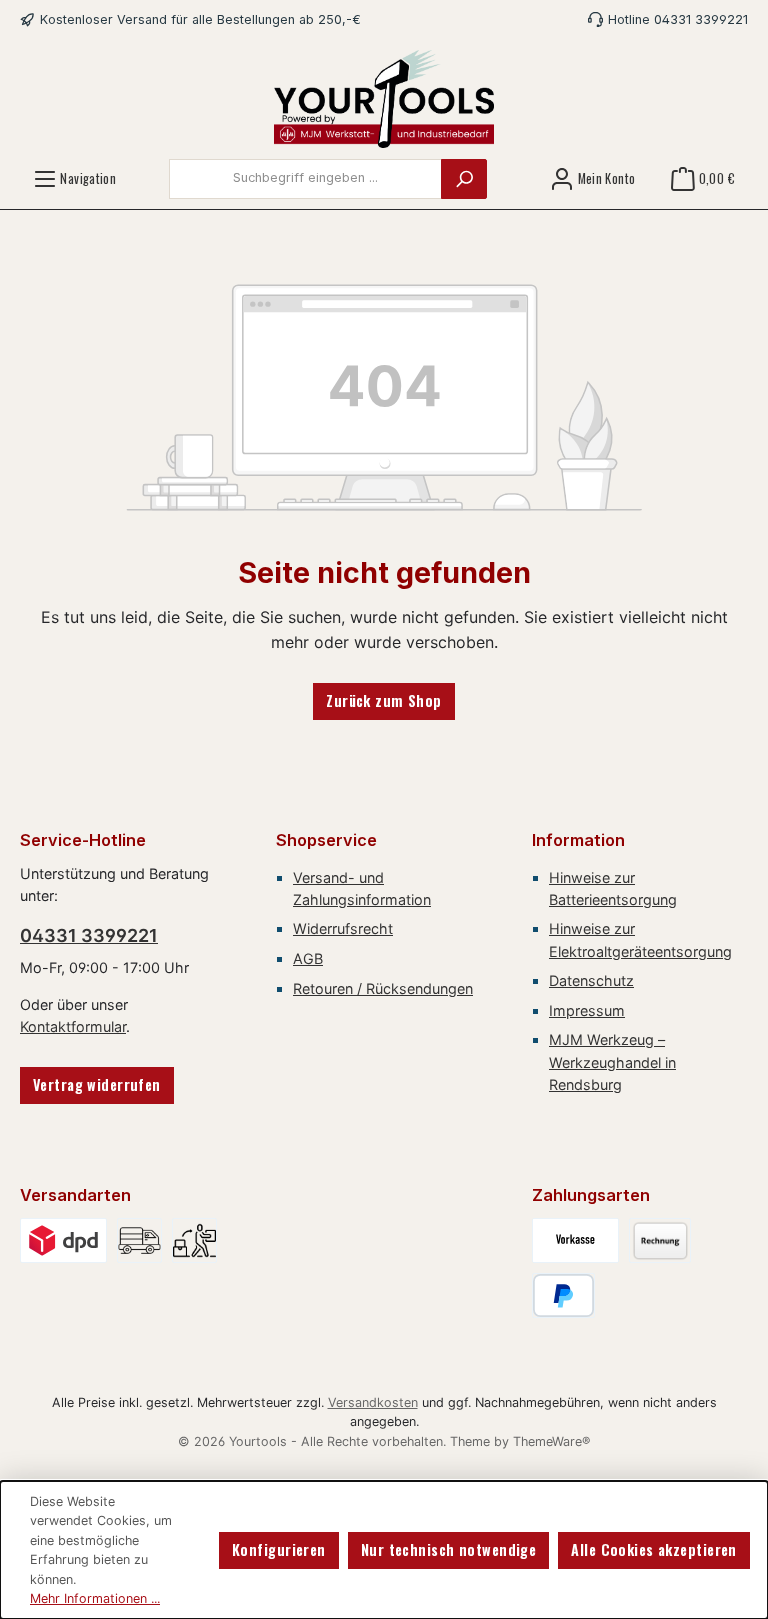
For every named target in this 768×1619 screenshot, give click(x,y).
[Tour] (139, 1240)
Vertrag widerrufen (97, 1084)
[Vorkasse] (575, 1240)
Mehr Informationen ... (95, 1598)
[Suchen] (464, 179)
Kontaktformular (73, 1026)
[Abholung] (194, 1240)
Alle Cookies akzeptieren (653, 1549)
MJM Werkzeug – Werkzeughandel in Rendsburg (612, 1062)
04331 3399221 (89, 935)
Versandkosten (373, 1402)
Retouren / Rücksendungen (383, 988)
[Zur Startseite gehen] (384, 99)
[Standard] (63, 1240)
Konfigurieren (279, 1549)
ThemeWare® (551, 1441)
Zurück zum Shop (383, 700)
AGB (308, 958)
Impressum (587, 1010)
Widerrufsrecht (343, 928)
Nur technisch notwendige (448, 1549)
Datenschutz (591, 980)
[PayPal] (563, 1295)
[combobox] (305, 179)
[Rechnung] (660, 1240)
